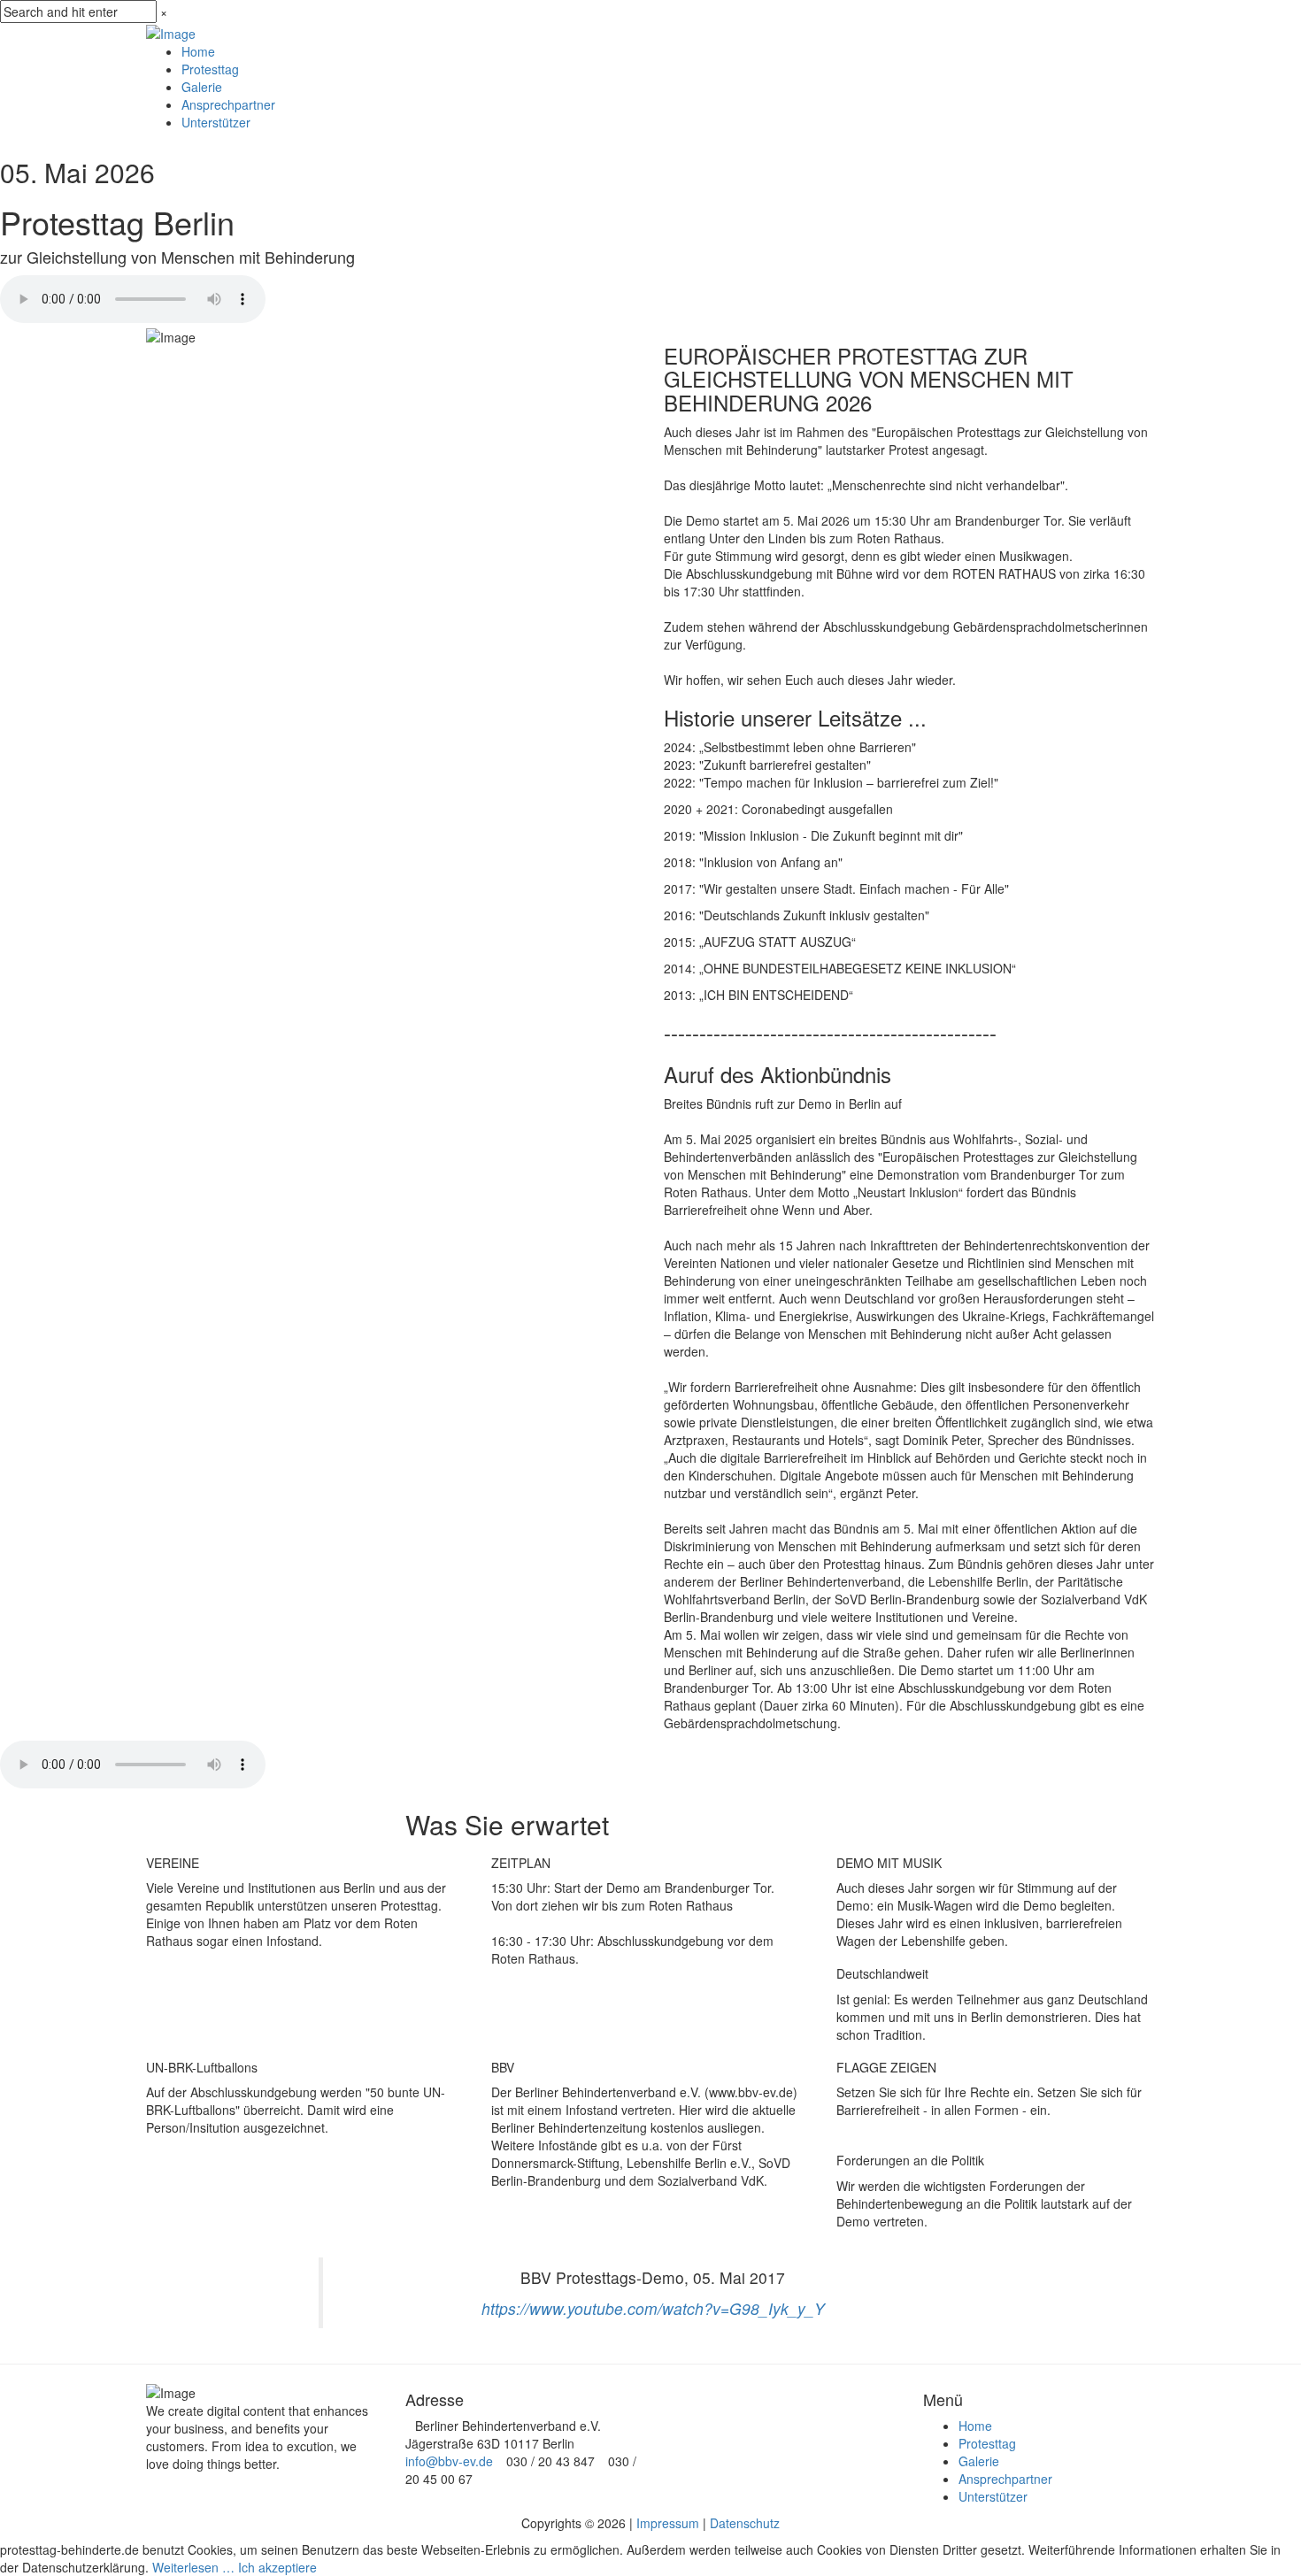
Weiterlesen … (193, 2567)
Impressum (668, 2523)
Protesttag (210, 69)
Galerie (202, 87)
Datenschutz (745, 2523)
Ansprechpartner (228, 104)
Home (198, 51)
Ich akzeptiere (277, 2567)
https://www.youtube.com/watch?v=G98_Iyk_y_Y (653, 2308)
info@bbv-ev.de (449, 2461)
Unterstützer (216, 122)
